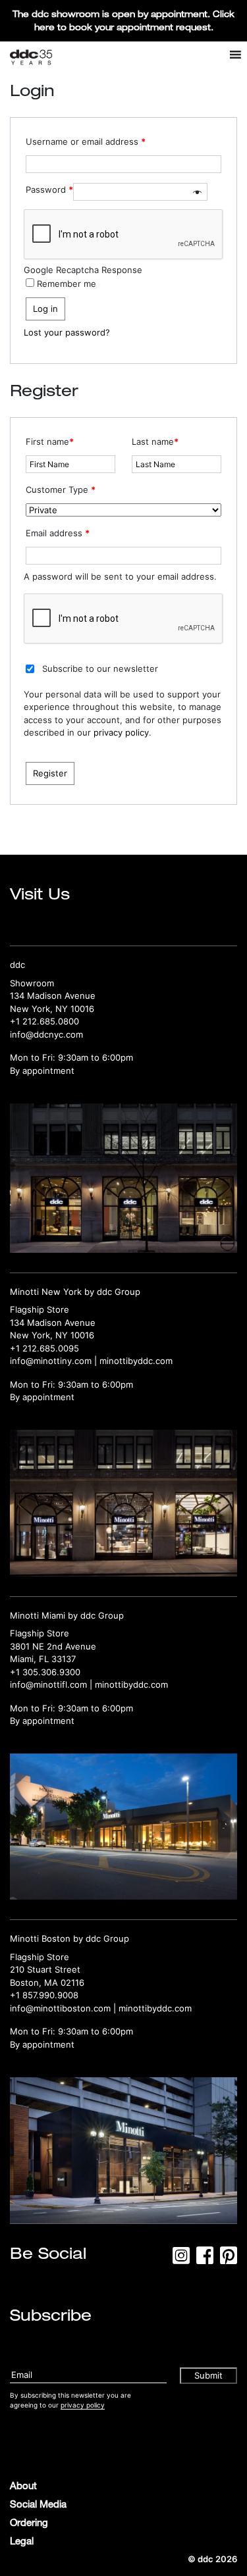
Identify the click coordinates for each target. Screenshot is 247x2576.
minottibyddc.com (136, 1361)
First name (50, 442)
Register (50, 773)
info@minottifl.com (48, 1684)
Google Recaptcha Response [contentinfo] (83, 270)
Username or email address (86, 141)
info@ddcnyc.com (46, 1034)
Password (49, 189)
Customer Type (61, 490)
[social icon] (181, 2260)
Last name (155, 442)
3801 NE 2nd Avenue (53, 1646)
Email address (58, 533)
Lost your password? (67, 332)
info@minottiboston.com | (64, 2008)
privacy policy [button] (83, 2405)
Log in (45, 309)
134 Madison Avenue (53, 996)
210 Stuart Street (45, 1969)
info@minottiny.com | (55, 1361)
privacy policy (121, 732)
